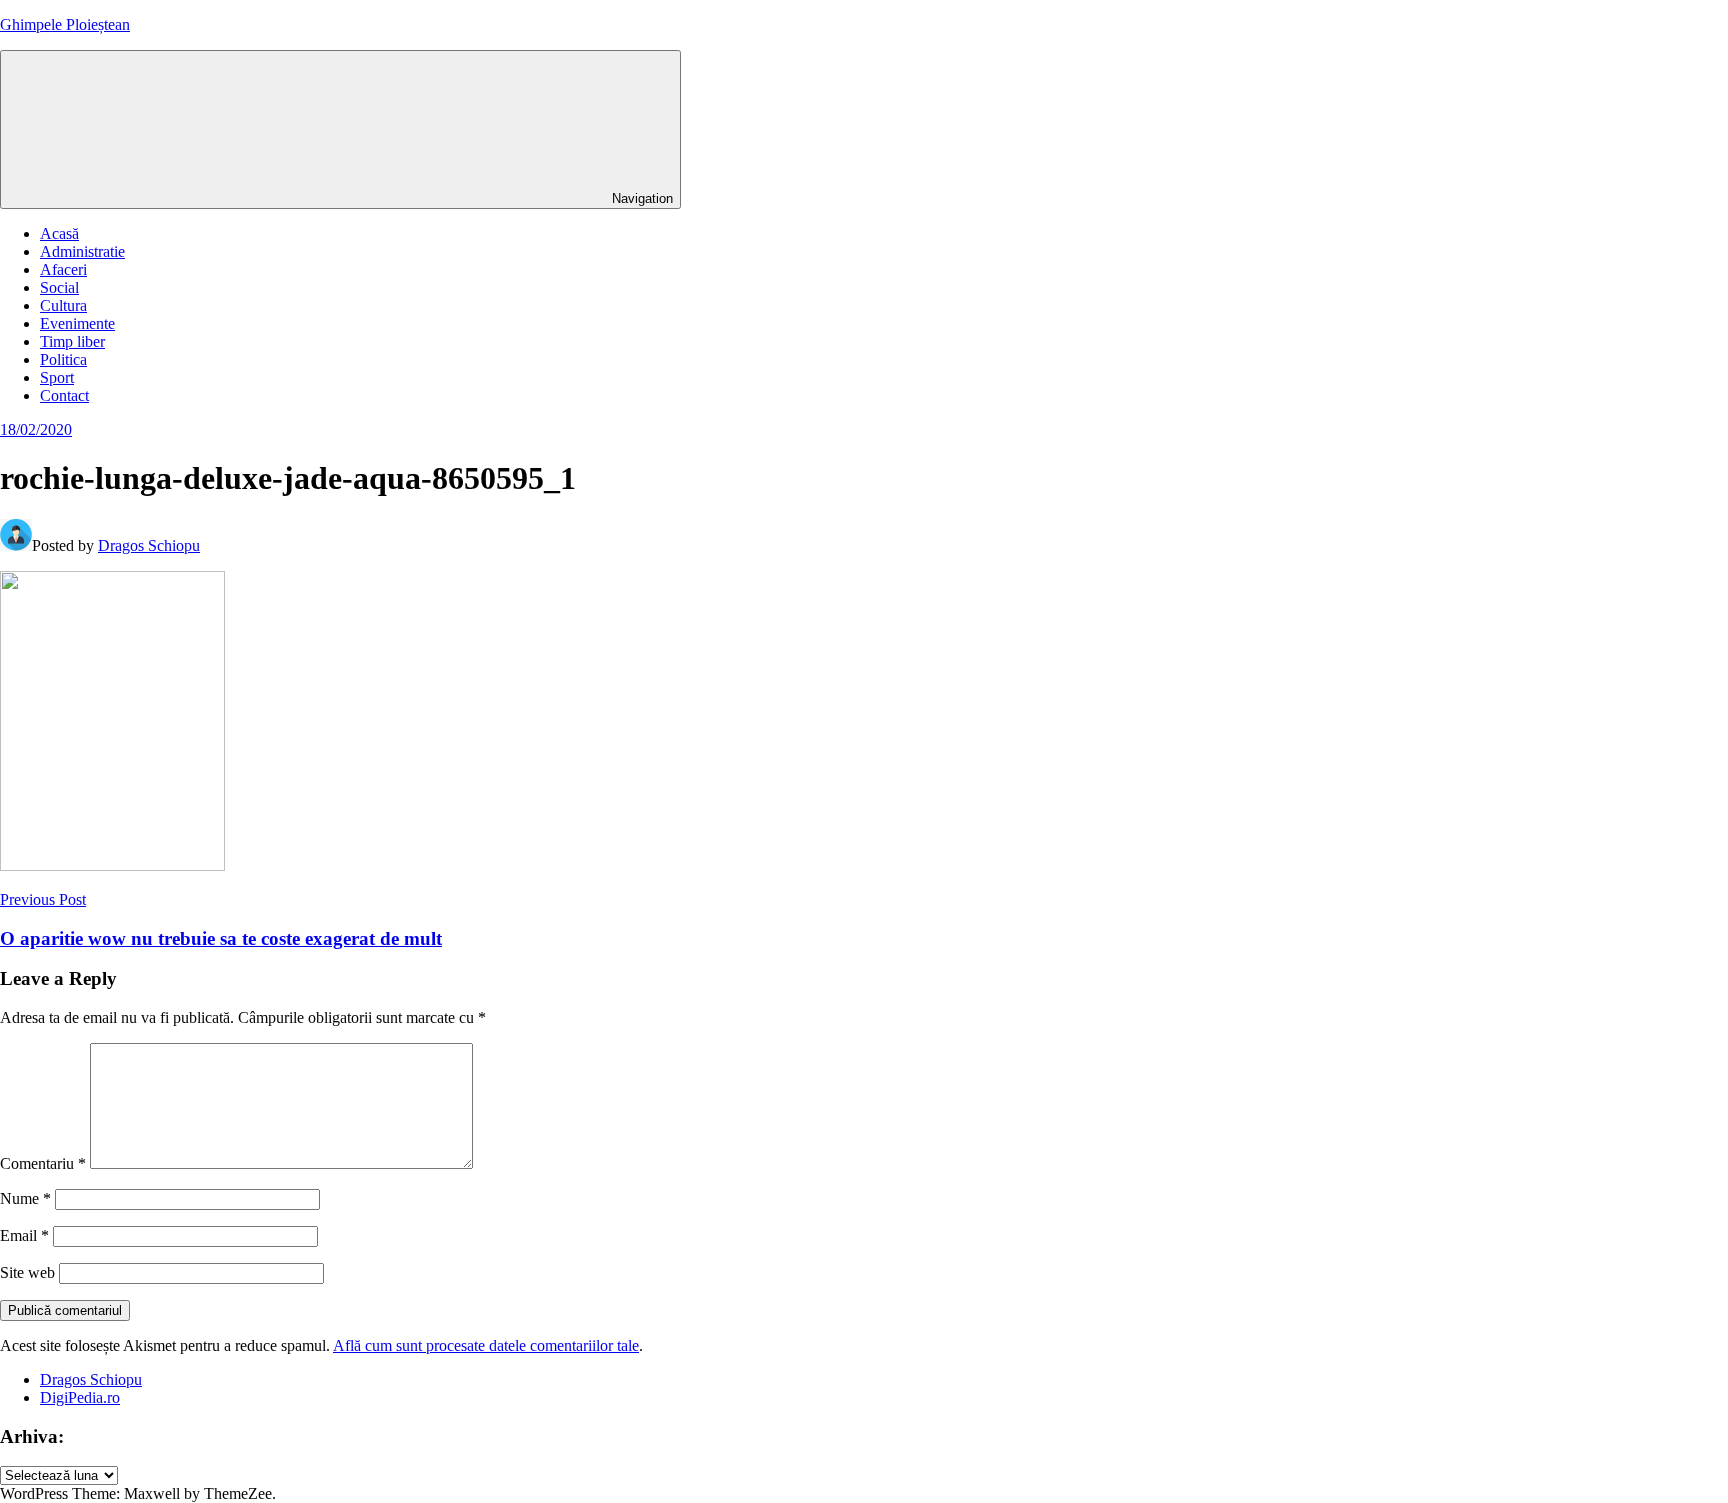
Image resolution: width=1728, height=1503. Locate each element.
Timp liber (72, 341)
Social (59, 287)
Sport (57, 377)
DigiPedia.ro (80, 1397)
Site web (27, 1272)
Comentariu (43, 1163)
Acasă (59, 233)
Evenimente (77, 323)
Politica (63, 359)
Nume (25, 1198)
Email (24, 1235)
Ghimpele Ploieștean (65, 24)
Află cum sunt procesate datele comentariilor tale (486, 1345)
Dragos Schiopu (149, 545)
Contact (64, 395)
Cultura (63, 305)
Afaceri (63, 269)
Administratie (82, 251)
